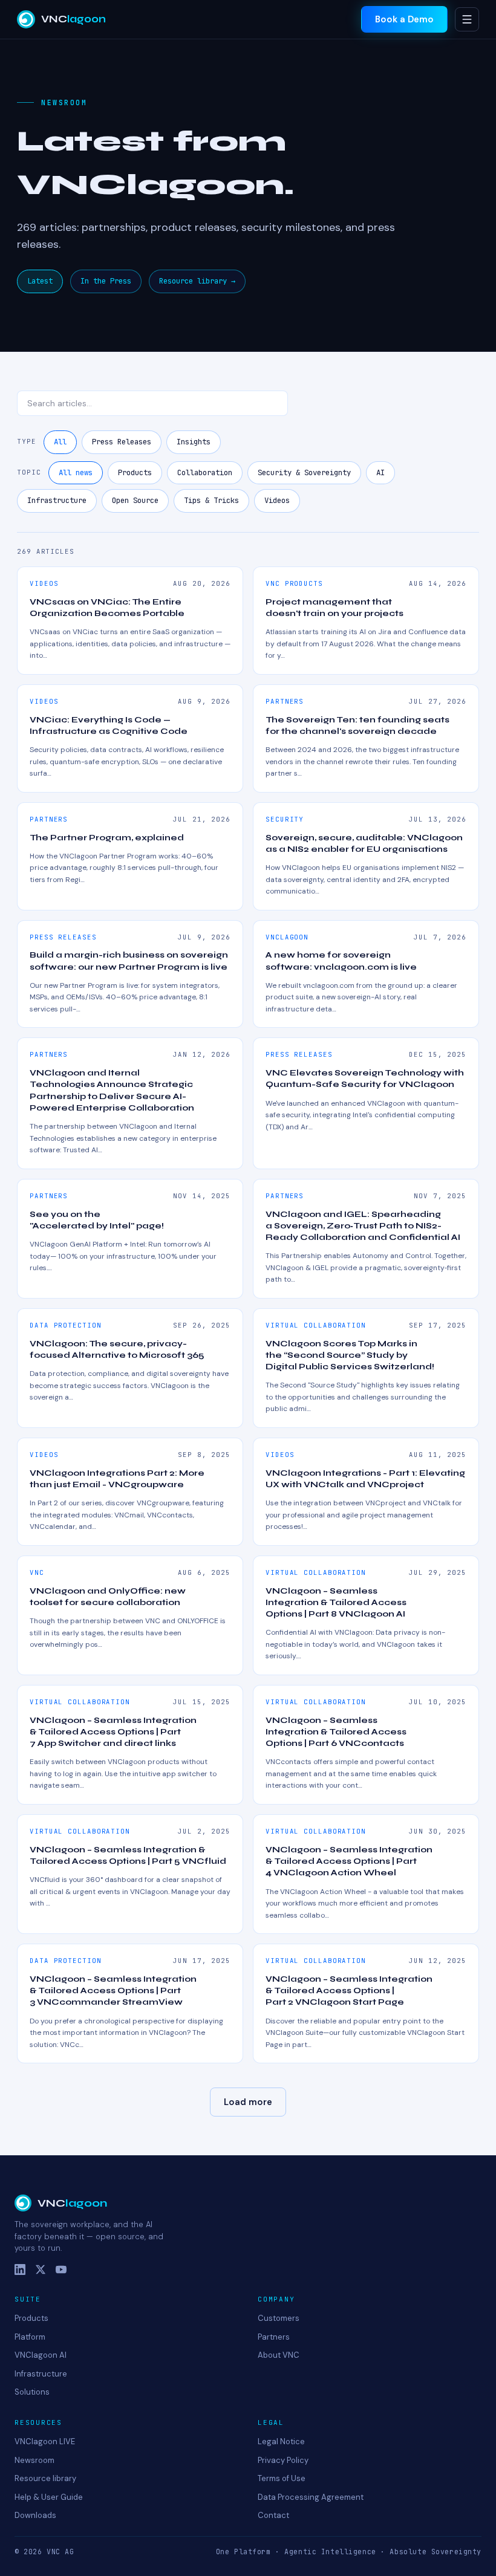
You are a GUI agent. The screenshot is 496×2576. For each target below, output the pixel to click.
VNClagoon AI (41, 2355)
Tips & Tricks (211, 500)
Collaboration (205, 472)
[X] (41, 2269)
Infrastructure (57, 500)
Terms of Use (282, 2478)
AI (380, 472)
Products (135, 472)
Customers (279, 2318)
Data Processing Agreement (311, 2497)
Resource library (45, 2478)
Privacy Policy (283, 2460)
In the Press (106, 281)
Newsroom (34, 2460)
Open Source (135, 500)
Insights (194, 442)
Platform (30, 2337)
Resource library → (197, 281)
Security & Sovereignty (304, 472)
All (60, 442)
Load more (248, 2102)
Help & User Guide (49, 2497)
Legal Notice (281, 2441)
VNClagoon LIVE (45, 2441)
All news (76, 472)
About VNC (279, 2355)
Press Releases (122, 442)
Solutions (32, 2392)
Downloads (35, 2515)
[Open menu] (467, 19)
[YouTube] (61, 2269)
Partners (274, 2337)
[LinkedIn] (20, 2269)
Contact (273, 2515)
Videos (277, 500)
